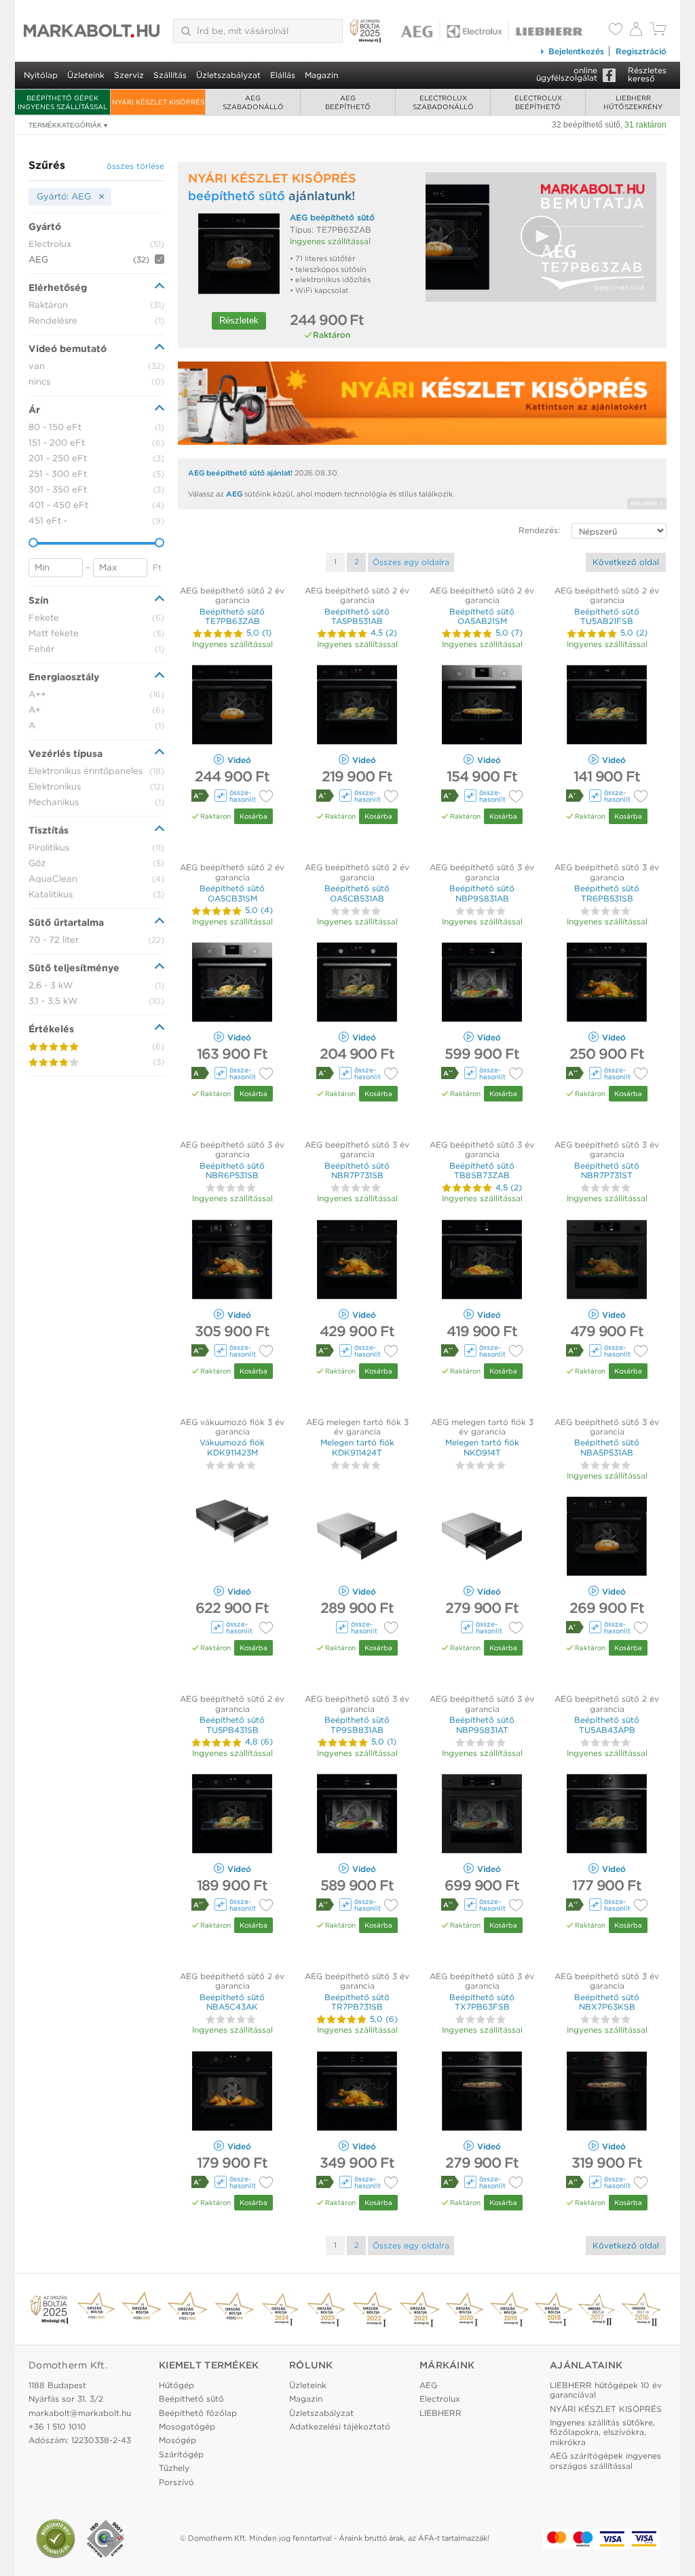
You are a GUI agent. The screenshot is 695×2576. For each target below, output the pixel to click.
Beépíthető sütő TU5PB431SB (232, 1724)
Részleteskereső (647, 74)
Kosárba (253, 816)
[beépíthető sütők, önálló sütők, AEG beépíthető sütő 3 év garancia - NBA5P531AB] (607, 1538)
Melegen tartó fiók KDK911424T (357, 1447)
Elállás (283, 75)
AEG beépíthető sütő (332, 217)
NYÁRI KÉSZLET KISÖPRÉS (158, 102)
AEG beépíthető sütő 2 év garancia (232, 595)
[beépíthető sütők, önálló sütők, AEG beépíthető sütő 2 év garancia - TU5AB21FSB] (607, 706)
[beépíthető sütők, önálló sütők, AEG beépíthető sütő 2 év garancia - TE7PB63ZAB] (232, 706)
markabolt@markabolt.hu (80, 2413)
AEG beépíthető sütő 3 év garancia (482, 872)
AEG (234, 494)
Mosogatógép (187, 2426)
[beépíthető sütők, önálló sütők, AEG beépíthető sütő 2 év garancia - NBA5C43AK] (232, 2093)
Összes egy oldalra (411, 562)
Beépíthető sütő (191, 2399)
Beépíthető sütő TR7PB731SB (357, 2002)
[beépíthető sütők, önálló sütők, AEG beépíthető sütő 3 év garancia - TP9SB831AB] (357, 1815)
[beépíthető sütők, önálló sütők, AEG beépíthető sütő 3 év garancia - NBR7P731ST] (607, 1261)
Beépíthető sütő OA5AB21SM (482, 616)
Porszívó (176, 2482)
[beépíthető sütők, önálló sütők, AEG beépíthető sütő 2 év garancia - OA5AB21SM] (482, 706)
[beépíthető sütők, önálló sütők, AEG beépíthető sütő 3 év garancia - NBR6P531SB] (232, 1261)
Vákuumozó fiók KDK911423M (232, 1447)
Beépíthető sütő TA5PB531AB (357, 616)
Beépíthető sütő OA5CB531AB (357, 893)
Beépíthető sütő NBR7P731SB (357, 1170)
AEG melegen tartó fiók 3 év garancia (357, 1427)
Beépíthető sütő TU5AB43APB (607, 1724)
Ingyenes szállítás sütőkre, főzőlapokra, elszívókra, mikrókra (602, 2432)
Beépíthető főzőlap (198, 2413)
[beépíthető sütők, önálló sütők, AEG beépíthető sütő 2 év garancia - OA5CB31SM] (232, 984)
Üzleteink (86, 75)
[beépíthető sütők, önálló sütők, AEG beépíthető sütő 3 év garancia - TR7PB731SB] (357, 2093)
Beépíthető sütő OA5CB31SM (232, 893)
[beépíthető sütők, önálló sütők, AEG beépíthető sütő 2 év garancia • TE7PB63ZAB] (239, 253)
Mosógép (177, 2440)
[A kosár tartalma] (658, 32)
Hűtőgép (176, 2385)
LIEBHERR (440, 2413)
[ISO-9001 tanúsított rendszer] (106, 2539)
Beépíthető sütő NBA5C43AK (232, 2002)
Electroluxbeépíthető (538, 102)
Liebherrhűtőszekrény (633, 102)
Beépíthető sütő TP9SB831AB (357, 1724)
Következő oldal (626, 562)
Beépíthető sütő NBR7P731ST (607, 1170)
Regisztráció (641, 51)
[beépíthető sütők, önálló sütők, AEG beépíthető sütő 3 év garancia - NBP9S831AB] (482, 984)
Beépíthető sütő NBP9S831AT (482, 1724)
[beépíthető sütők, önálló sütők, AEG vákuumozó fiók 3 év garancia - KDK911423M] (232, 1538)
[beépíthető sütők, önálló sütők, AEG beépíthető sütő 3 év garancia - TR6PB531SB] (607, 984)
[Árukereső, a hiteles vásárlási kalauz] (56, 2539)
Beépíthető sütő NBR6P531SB (232, 1170)
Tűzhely (174, 2468)
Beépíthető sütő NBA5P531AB (607, 1447)
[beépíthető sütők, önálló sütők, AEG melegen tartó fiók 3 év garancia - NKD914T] (482, 1538)
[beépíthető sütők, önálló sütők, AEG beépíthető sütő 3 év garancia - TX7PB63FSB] (482, 2093)
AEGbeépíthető (348, 102)
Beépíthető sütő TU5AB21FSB (607, 616)
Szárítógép (181, 2454)
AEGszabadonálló (253, 102)
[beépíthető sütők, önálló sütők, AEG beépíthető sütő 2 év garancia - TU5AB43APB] (607, 1815)
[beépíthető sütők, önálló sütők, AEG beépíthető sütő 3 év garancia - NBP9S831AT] (482, 1815)
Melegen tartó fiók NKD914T (482, 1447)
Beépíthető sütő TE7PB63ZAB (232, 616)
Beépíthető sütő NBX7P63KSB (607, 2002)
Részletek (239, 320)
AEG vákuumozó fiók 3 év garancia (232, 1427)
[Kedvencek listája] (616, 31)
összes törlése (135, 166)
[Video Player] (541, 237)
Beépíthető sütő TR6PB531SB (607, 893)
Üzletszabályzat (228, 75)
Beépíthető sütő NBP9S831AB (482, 893)
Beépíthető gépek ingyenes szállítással (62, 102)
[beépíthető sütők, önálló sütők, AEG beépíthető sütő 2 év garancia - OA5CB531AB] (357, 984)
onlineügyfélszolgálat (567, 74)
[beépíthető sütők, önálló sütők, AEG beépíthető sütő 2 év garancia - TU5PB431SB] (232, 1815)
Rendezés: (539, 530)
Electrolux (440, 2399)
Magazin (321, 75)
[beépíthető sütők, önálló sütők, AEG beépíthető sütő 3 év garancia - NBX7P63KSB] (607, 2093)
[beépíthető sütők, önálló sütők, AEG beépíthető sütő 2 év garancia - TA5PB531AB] (357, 706)
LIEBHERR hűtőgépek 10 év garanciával (606, 2390)
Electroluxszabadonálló (443, 102)
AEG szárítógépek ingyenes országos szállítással (605, 2460)
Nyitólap (41, 75)
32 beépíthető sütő (586, 125)
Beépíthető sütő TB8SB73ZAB (482, 1170)
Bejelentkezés (576, 51)
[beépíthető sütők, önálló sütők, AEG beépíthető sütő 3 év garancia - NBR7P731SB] (357, 1261)
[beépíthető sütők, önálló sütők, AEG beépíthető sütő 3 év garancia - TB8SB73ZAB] (482, 1261)
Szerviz (129, 75)
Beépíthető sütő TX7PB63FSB (482, 2002)
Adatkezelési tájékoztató (340, 2426)
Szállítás (170, 75)
